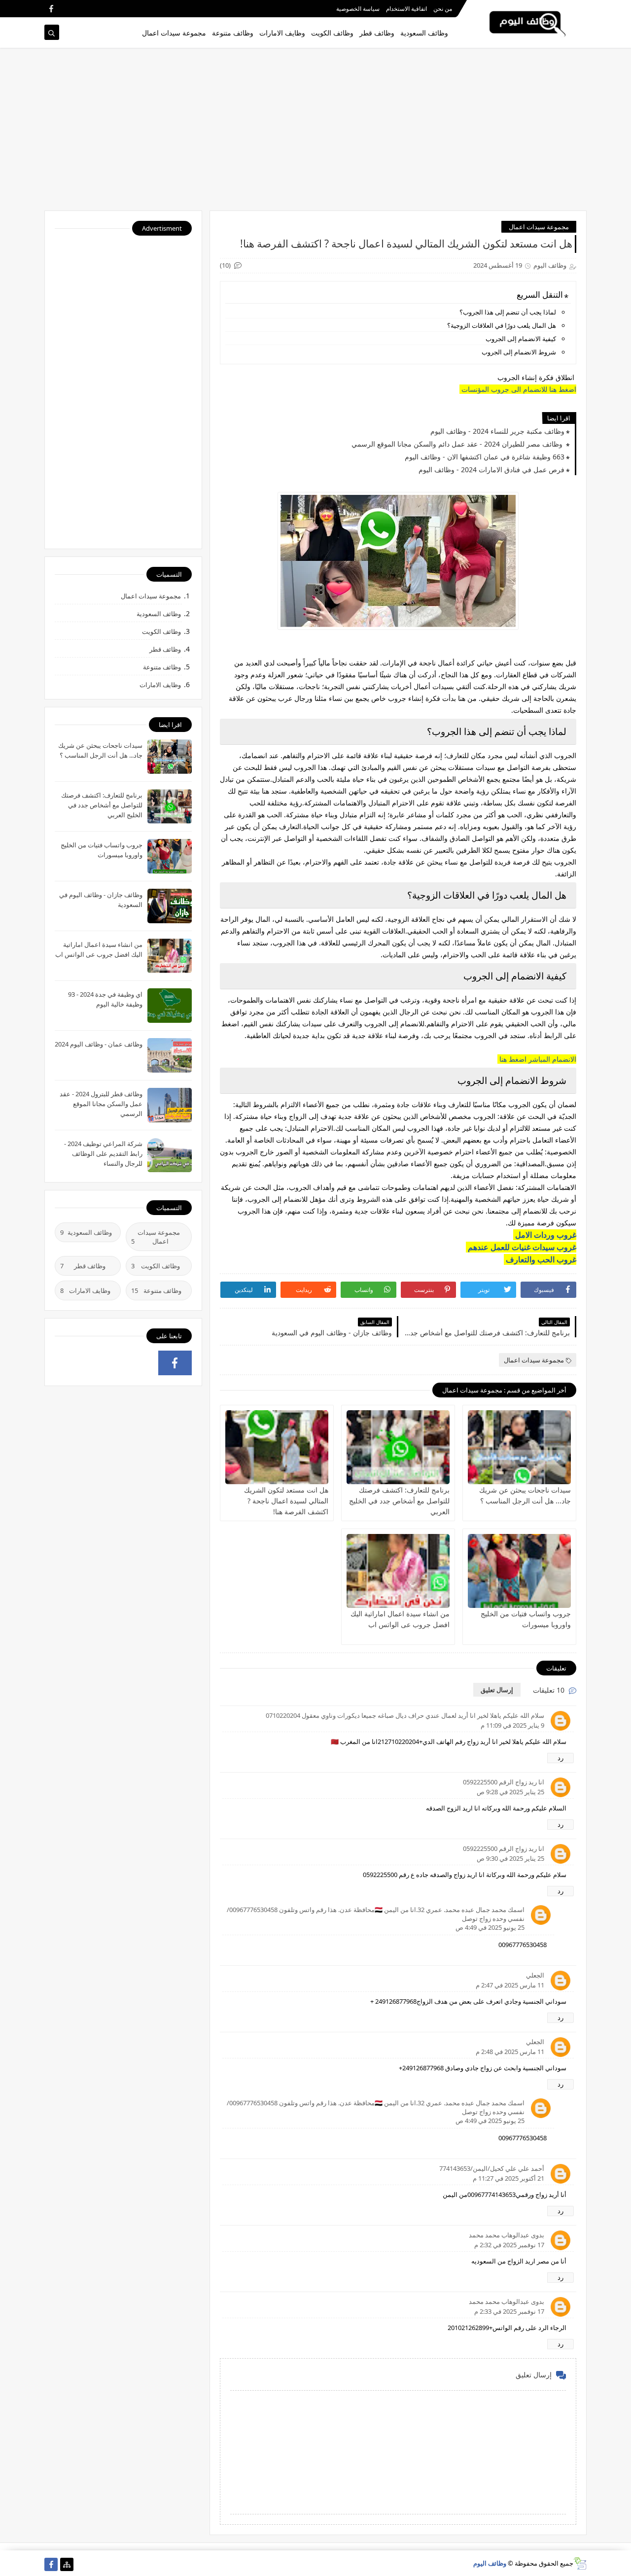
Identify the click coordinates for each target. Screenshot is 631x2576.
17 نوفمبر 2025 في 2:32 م (509, 2245)
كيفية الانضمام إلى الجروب (520, 339)
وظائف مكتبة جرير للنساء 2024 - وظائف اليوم (497, 431)
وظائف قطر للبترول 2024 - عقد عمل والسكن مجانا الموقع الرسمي (101, 1104)
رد (561, 1758)
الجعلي (535, 1975)
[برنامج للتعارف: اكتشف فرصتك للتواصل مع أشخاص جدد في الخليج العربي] (398, 1447)
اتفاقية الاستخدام (406, 9)
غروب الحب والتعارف (540, 1259)
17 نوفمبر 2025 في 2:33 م (509, 2311)
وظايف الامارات (282, 33)
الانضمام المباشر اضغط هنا (537, 1059)
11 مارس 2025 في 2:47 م (510, 1985)
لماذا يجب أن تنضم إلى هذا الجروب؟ (508, 312)
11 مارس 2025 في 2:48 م (510, 2052)
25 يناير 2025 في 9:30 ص (510, 1858)
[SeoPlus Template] (580, 2563)
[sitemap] (67, 2564)
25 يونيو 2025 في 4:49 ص (490, 1927)
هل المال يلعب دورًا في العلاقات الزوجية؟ (502, 325)
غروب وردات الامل (545, 1235)
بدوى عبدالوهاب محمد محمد (507, 2235)
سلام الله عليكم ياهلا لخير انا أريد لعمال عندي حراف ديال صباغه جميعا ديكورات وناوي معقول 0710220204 (405, 1715)
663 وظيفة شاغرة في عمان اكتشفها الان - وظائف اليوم (485, 457)
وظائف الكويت (332, 33)
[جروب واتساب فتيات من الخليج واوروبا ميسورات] (519, 1571)
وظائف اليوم (490, 2563)
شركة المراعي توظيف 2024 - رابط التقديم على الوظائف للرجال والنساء (103, 1153)
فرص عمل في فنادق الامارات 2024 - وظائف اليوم (491, 470)
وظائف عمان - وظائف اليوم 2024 (99, 1044)
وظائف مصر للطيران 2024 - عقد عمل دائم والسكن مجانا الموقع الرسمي (458, 444)
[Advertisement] (315, 134)
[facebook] (51, 9)
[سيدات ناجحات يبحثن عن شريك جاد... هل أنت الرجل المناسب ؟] (519, 1447)
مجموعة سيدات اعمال (174, 33)
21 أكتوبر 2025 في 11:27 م (508, 2178)
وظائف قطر (377, 33)
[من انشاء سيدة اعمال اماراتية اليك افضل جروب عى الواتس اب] (398, 1571)
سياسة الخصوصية (358, 9)
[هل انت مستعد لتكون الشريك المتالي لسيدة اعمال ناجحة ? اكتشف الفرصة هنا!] (277, 1447)
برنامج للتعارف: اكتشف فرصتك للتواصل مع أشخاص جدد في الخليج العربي (399, 1501)
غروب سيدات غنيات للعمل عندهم (521, 1247)
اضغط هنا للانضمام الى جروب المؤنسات (518, 389)
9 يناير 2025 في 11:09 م (512, 1725)
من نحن (443, 9)
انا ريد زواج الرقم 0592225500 (504, 1782)
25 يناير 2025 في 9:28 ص (510, 1792)
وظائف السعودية (424, 33)
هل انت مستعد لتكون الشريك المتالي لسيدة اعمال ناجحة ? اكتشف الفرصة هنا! (286, 1501)
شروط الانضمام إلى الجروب (518, 352)
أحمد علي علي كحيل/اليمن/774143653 (492, 2168)
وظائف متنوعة (233, 33)
